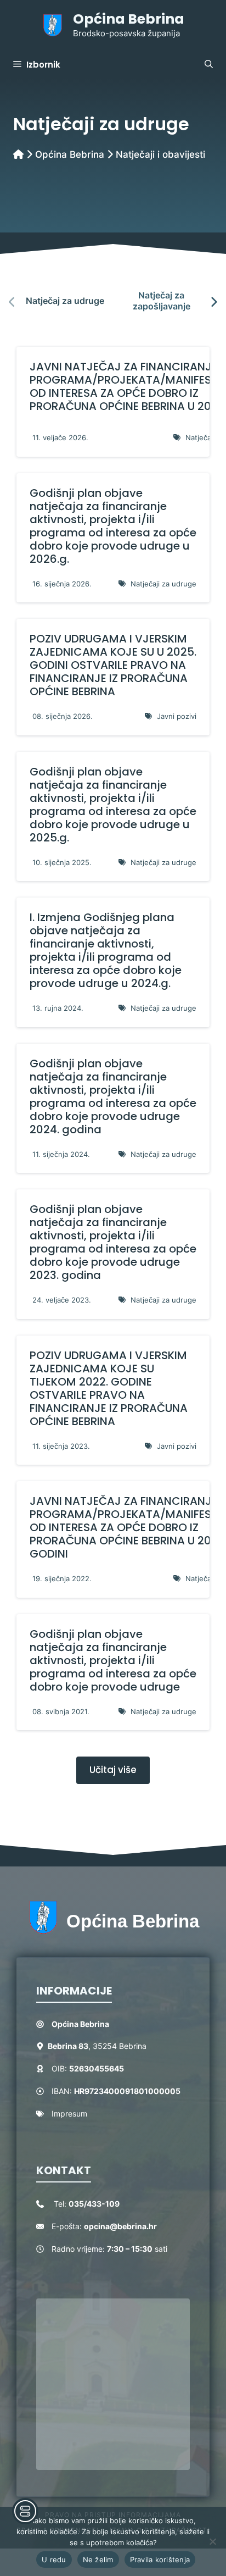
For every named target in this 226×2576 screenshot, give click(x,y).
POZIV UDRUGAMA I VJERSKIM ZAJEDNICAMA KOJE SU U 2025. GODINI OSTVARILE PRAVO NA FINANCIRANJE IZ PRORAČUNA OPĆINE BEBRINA (113, 665)
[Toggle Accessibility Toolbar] (25, 2511)
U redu (54, 2560)
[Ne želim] (212, 2541)
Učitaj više (113, 1770)
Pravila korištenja (160, 2560)
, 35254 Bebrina (97, 2046)
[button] (209, 65)
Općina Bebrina (129, 19)
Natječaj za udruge (65, 301)
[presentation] (12, 302)
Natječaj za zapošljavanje (162, 300)
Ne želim (98, 2560)
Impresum (69, 2114)
